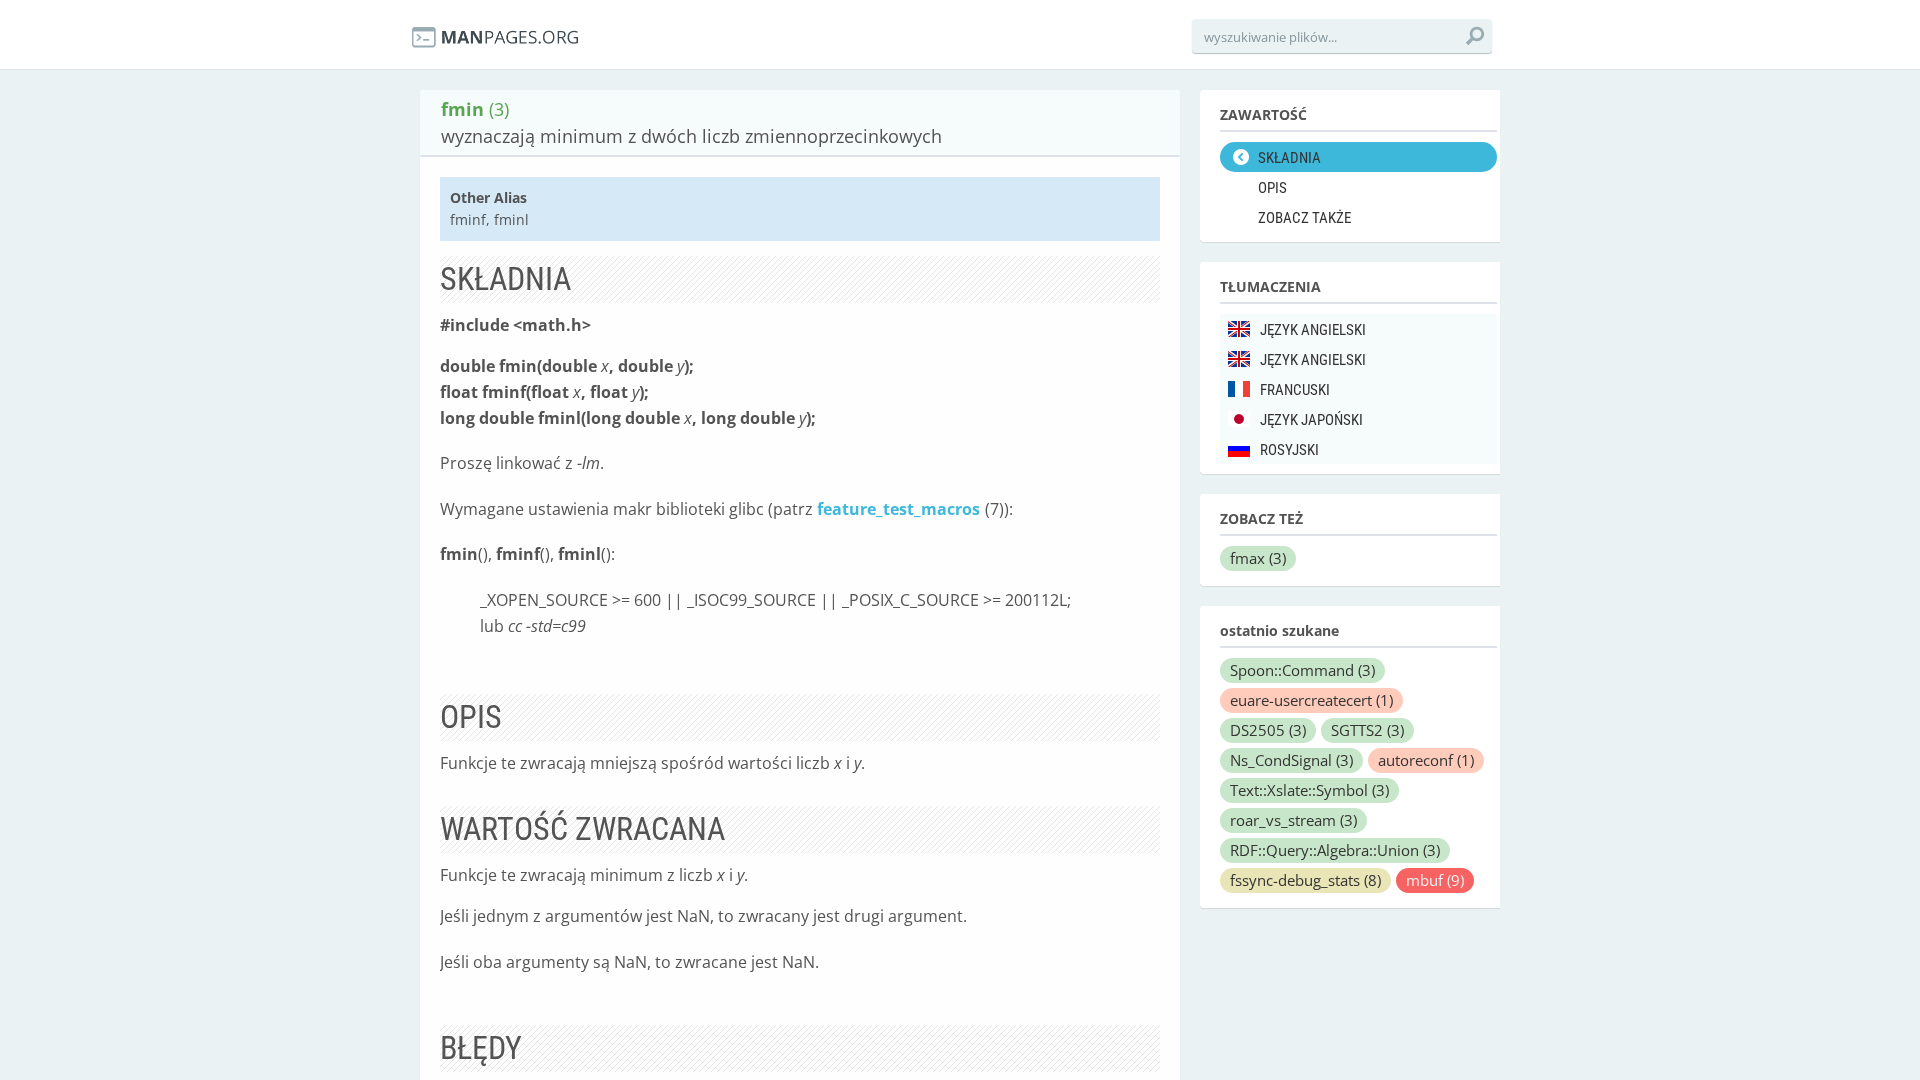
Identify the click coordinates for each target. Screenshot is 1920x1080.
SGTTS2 (1367, 730)
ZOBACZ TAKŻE (1304, 218)
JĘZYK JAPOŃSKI (1311, 420)
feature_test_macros (898, 509)
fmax (1258, 558)
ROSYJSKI (1289, 450)
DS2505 (1268, 730)
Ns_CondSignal (1291, 760)
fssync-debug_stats (1305, 880)
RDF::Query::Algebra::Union (1335, 850)
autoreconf (1426, 760)
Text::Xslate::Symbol (1309, 790)
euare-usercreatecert (1311, 700)
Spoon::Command (1302, 670)
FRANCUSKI (1295, 390)
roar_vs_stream (1293, 820)
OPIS (1272, 188)
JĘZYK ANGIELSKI (1313, 330)
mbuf (1435, 880)
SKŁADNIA (1289, 158)
